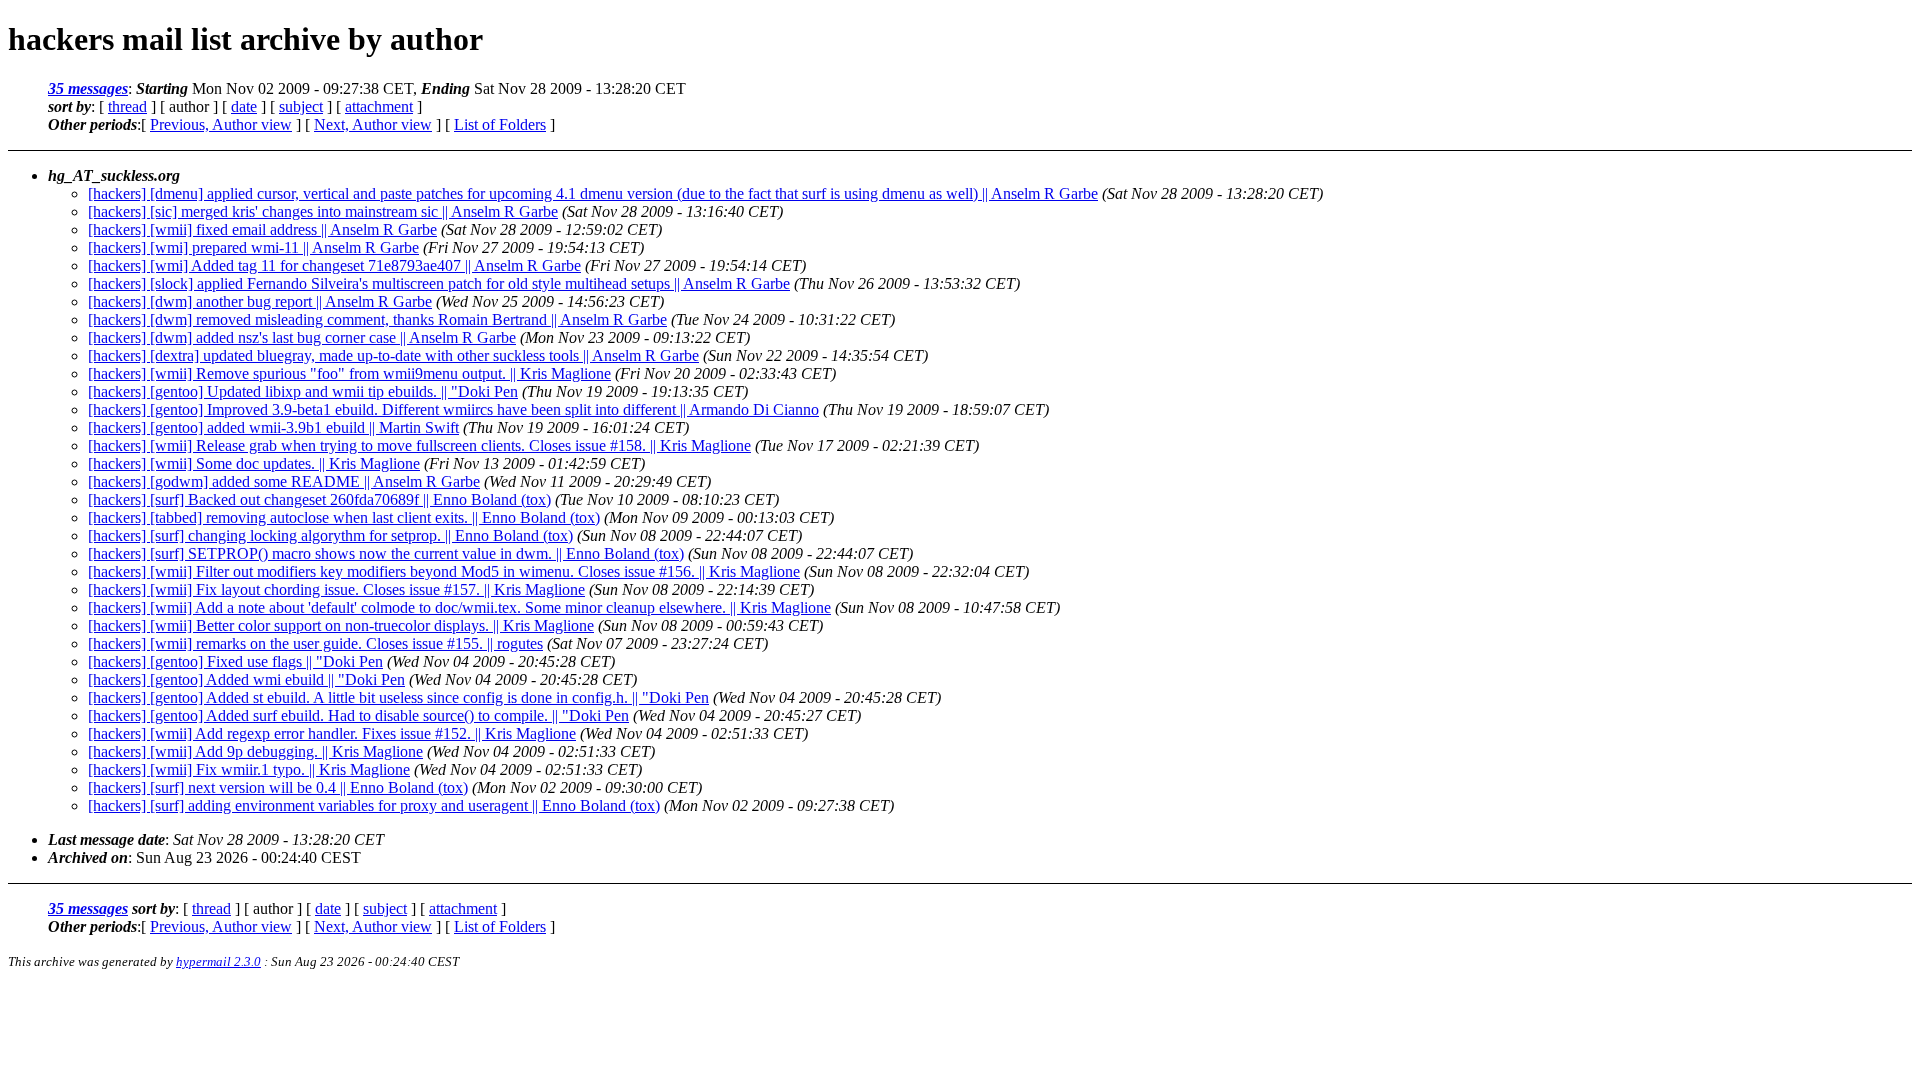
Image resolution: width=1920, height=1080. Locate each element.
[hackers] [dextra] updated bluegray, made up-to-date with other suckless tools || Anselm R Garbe (393, 355)
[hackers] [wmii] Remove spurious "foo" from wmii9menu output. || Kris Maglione (349, 373)
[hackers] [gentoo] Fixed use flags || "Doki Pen (235, 661)
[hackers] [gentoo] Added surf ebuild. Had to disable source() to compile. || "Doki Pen (358, 715)
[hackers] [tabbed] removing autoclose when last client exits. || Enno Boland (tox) (344, 517)
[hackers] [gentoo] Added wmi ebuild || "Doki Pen (246, 679)
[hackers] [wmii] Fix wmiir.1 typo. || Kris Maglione (249, 769)
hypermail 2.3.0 (218, 961)
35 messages (88, 88)
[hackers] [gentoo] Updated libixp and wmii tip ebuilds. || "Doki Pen (303, 391)
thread (127, 106)
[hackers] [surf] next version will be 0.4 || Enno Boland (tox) (278, 787)
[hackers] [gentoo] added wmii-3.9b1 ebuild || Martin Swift (273, 427)
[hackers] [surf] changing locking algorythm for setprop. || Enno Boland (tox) (330, 535)
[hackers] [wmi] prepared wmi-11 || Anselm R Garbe (253, 247)
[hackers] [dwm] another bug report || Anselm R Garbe (260, 301)
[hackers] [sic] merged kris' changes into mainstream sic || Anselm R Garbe (323, 211)
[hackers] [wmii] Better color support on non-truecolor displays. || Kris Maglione (341, 625)
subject (301, 106)
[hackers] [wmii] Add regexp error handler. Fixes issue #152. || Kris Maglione (332, 733)
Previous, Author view (221, 124)
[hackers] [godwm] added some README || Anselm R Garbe (284, 481)
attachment (379, 106)
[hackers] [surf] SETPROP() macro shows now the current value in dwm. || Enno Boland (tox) (386, 553)
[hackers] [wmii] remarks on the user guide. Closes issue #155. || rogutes (315, 643)
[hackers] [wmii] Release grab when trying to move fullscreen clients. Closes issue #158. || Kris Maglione (419, 445)
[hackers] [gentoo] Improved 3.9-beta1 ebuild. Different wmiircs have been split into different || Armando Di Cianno (453, 409)
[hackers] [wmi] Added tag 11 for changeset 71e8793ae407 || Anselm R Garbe (334, 265)
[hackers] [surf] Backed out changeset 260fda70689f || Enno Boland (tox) (319, 499)
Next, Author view (373, 124)
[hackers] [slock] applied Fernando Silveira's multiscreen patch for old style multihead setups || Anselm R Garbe (439, 283)
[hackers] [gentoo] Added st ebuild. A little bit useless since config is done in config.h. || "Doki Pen (398, 697)
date (244, 106)
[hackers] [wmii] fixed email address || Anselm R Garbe (262, 229)
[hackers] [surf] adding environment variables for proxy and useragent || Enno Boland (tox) (374, 805)
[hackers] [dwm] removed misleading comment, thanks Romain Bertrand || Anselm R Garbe (377, 319)
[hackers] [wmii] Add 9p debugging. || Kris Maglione (255, 751)
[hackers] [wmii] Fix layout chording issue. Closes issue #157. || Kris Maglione (336, 589)
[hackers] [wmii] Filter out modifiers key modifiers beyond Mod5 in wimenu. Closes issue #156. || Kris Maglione (444, 571)
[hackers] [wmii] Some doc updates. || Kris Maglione (254, 463)
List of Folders (500, 124)
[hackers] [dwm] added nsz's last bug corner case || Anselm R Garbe (302, 337)
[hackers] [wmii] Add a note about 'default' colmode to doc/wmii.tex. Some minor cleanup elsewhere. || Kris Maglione (459, 607)
